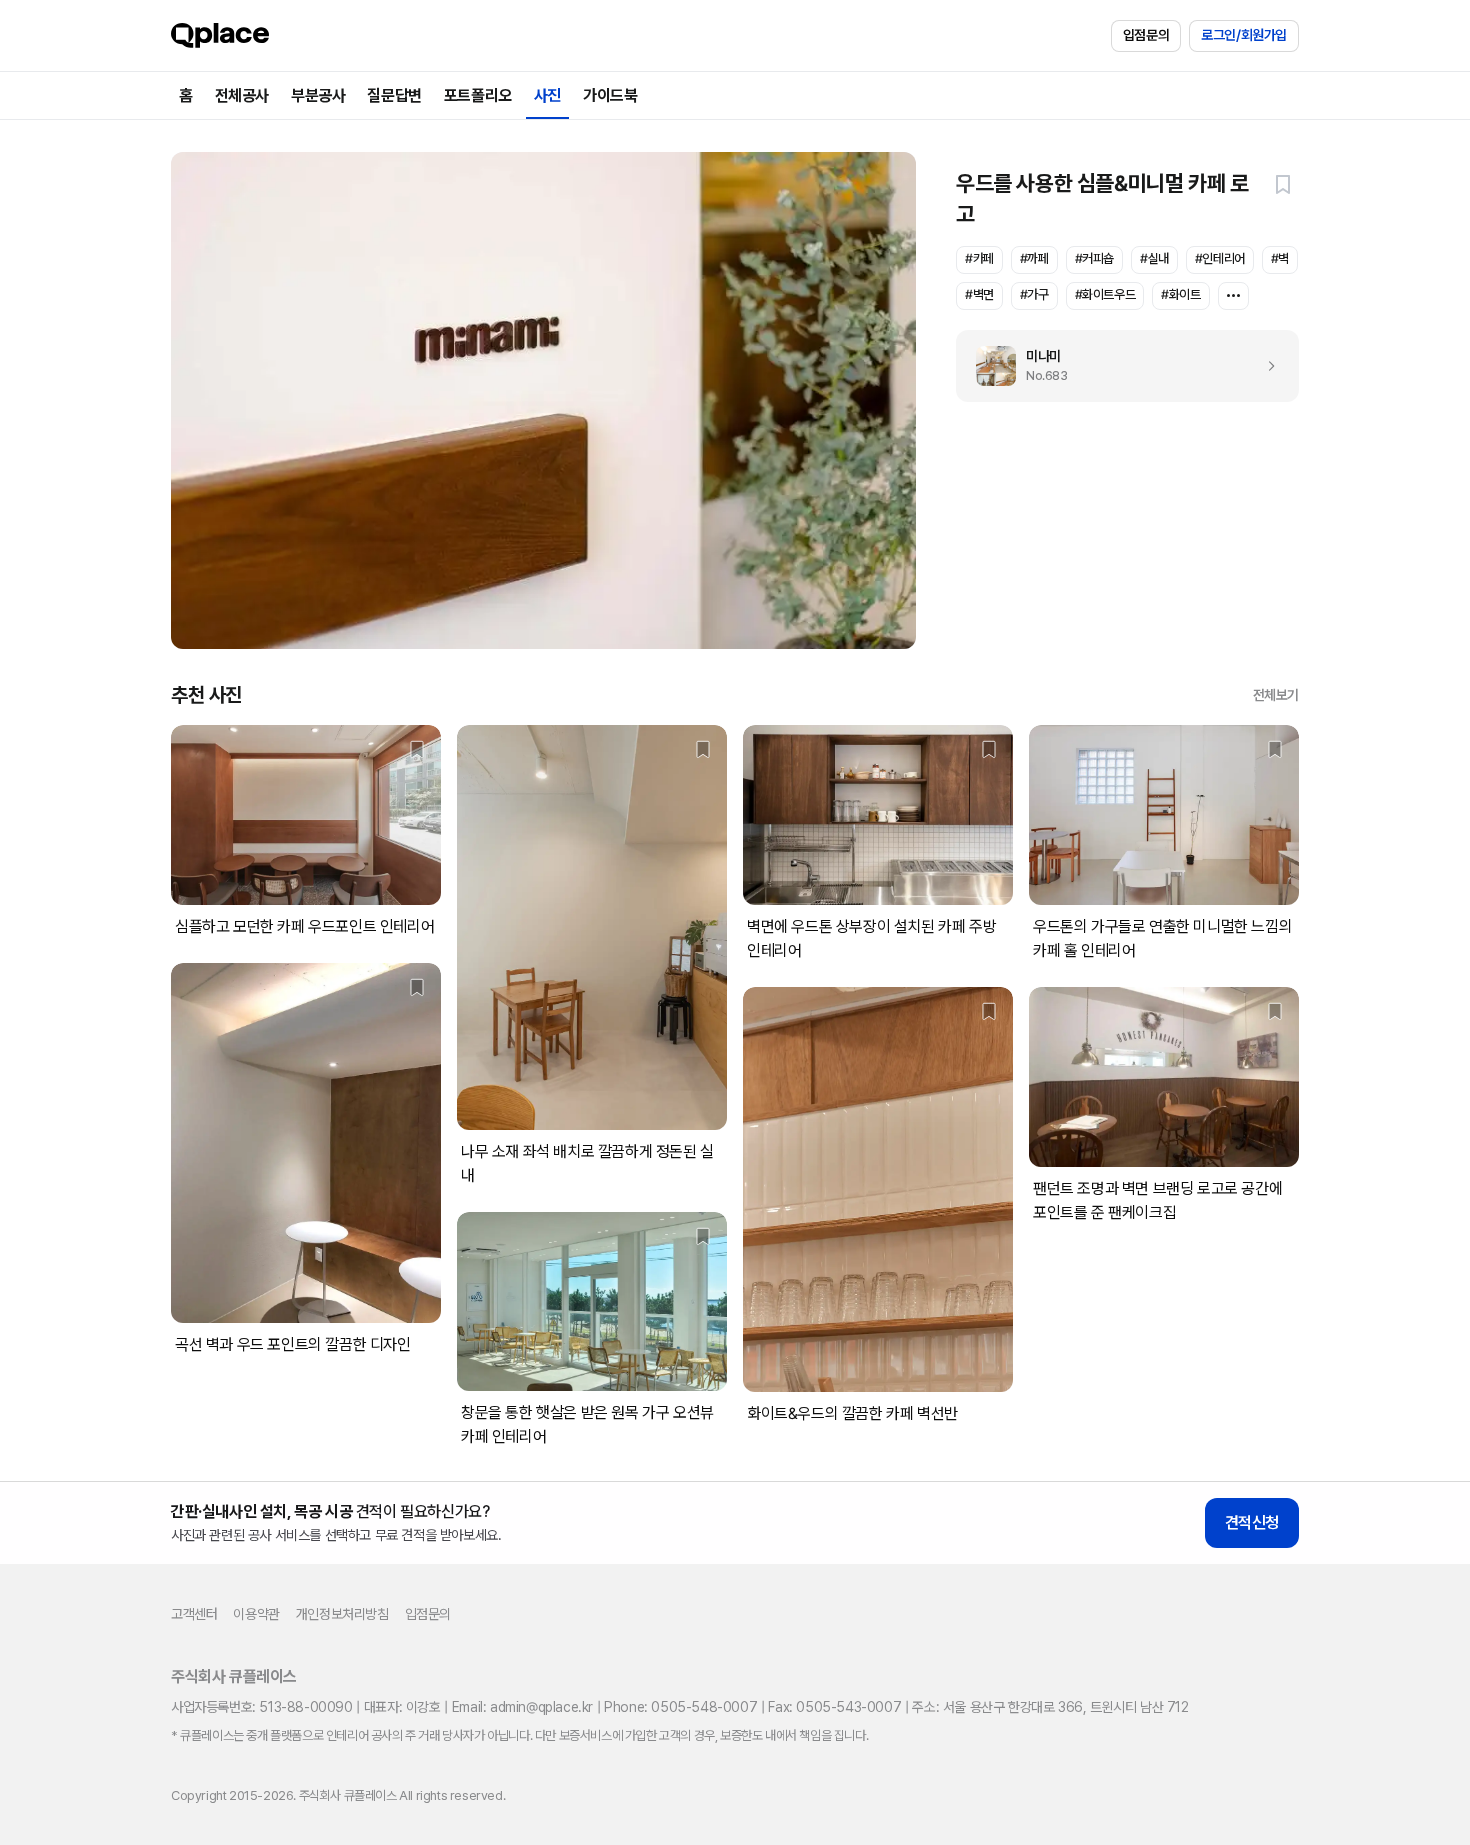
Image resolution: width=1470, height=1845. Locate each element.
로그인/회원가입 (1244, 35)
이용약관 (256, 1614)
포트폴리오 (478, 95)
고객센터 (194, 1614)
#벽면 (979, 294)
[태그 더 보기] (1233, 296)
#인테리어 (1220, 258)
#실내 (1154, 258)
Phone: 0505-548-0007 (680, 1707)
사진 (547, 95)
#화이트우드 (1105, 294)
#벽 (1280, 258)
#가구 (1034, 294)
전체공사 (242, 95)
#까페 (1034, 258)
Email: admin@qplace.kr (522, 1707)
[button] (1283, 184)
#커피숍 (1094, 258)
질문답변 (394, 95)
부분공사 (318, 95)
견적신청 (1252, 1522)
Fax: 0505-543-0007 (834, 1707)
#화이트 (1180, 294)
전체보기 (1276, 695)
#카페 (979, 258)
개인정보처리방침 (342, 1614)
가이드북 (610, 95)
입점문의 (1146, 35)
